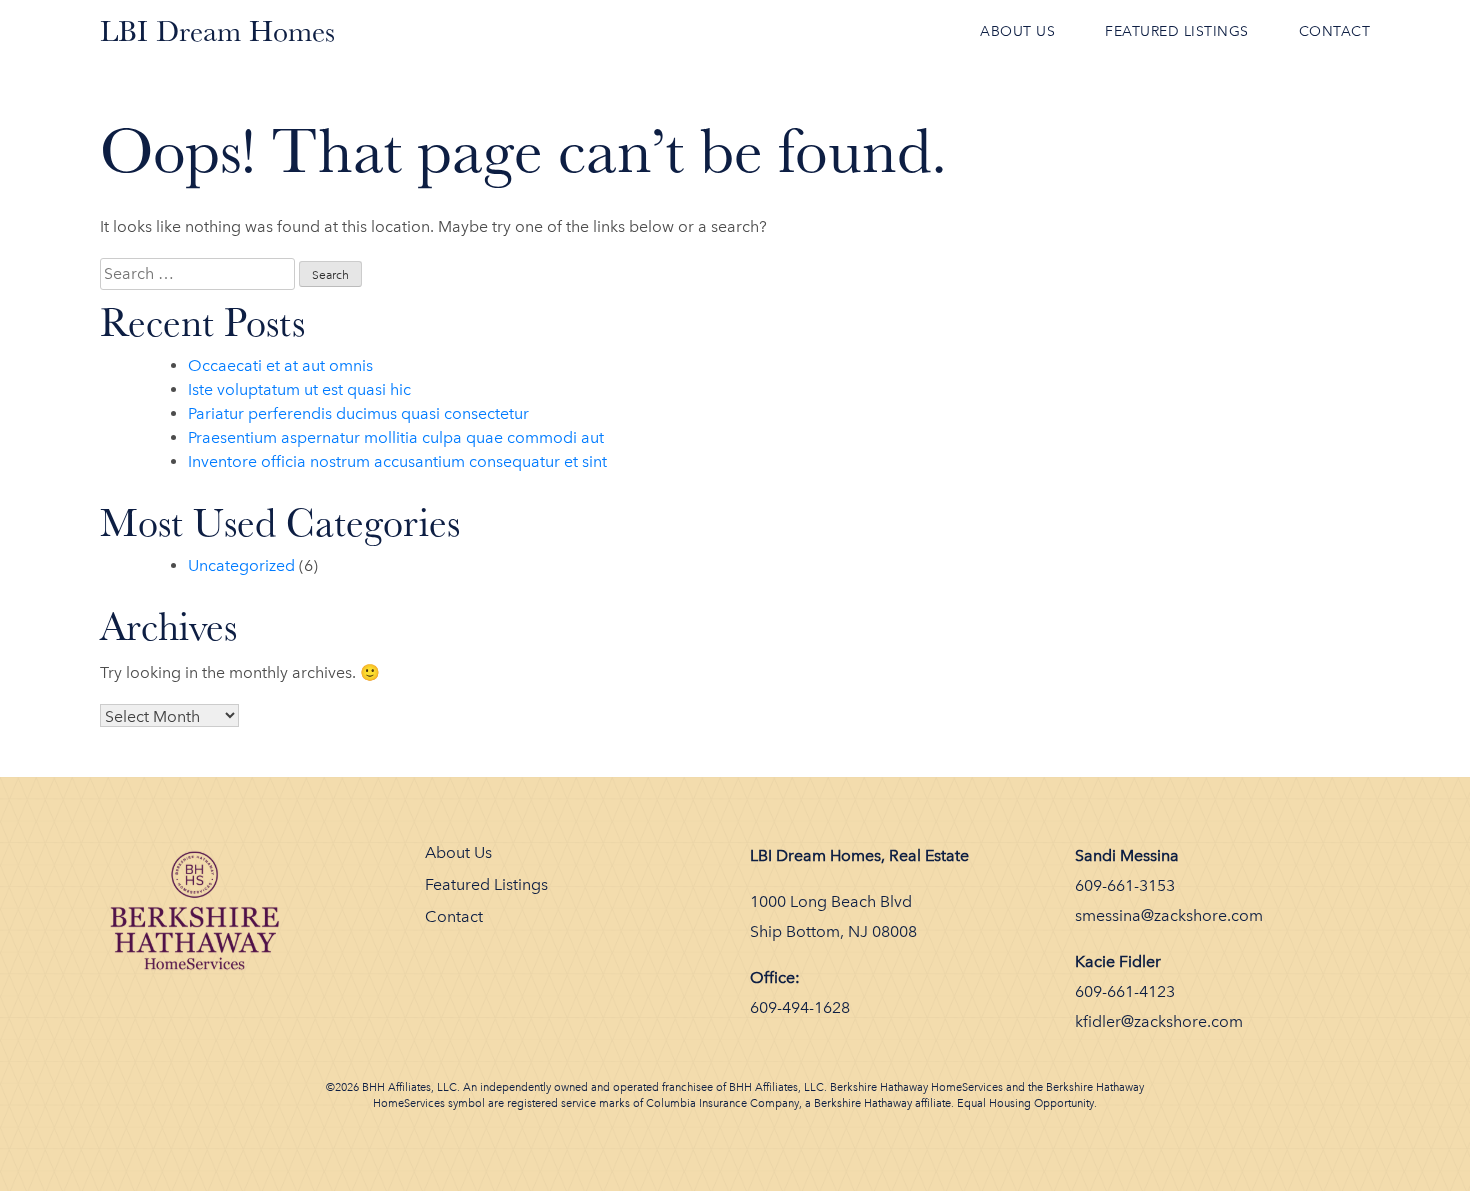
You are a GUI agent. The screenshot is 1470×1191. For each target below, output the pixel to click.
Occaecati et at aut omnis (280, 365)
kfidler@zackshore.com (1159, 1021)
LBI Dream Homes (217, 30)
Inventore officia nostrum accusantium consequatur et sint (397, 461)
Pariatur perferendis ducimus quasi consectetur (358, 413)
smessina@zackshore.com (1169, 915)
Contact (1335, 31)
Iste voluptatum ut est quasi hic (299, 389)
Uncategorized (241, 565)
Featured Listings (1177, 31)
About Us (1017, 31)
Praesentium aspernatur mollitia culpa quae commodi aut (396, 437)
